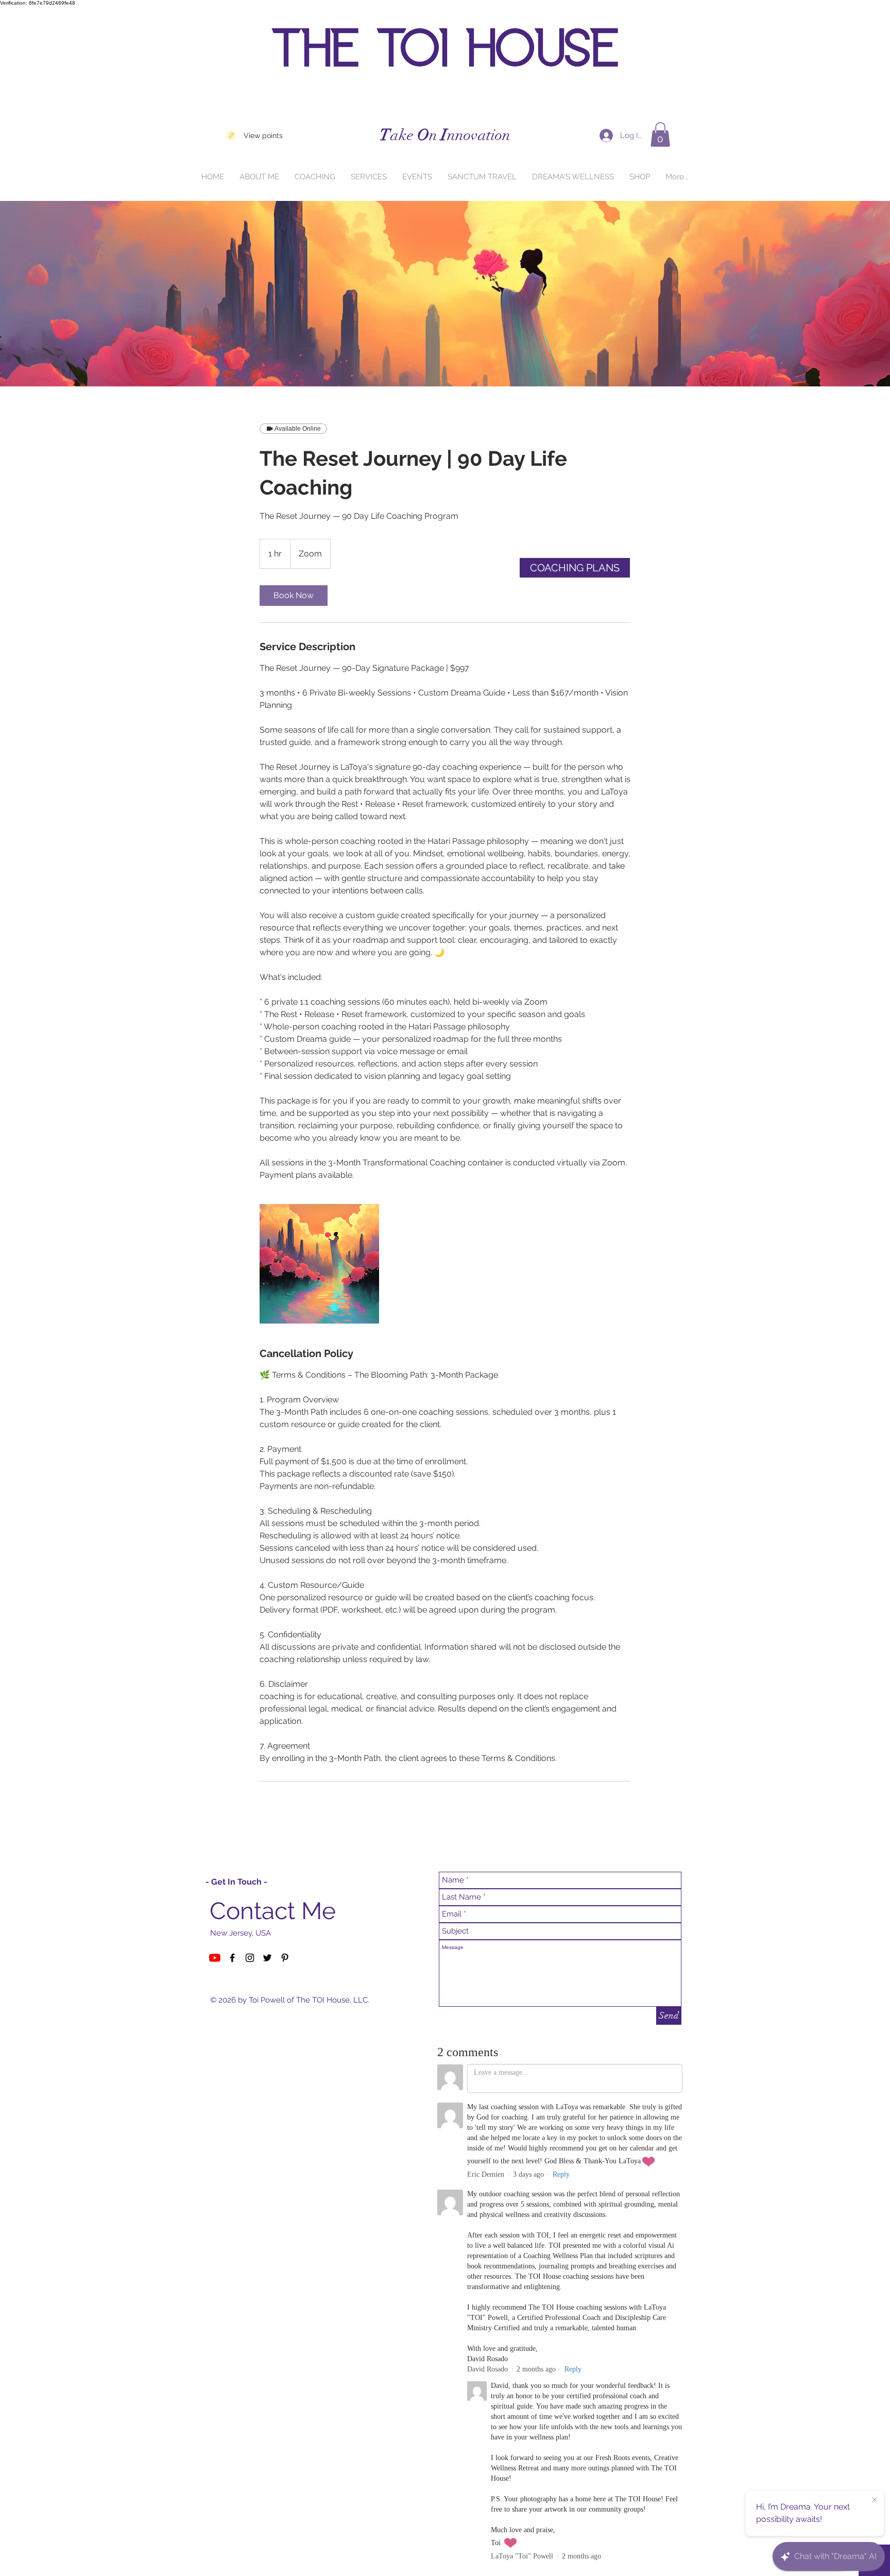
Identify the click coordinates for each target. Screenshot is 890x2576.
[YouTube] (215, 1958)
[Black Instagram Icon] (250, 1958)
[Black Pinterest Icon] (285, 1958)
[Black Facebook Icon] (232, 1958)
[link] (294, 596)
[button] (660, 134)
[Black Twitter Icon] (267, 1958)
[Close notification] (875, 2500)
